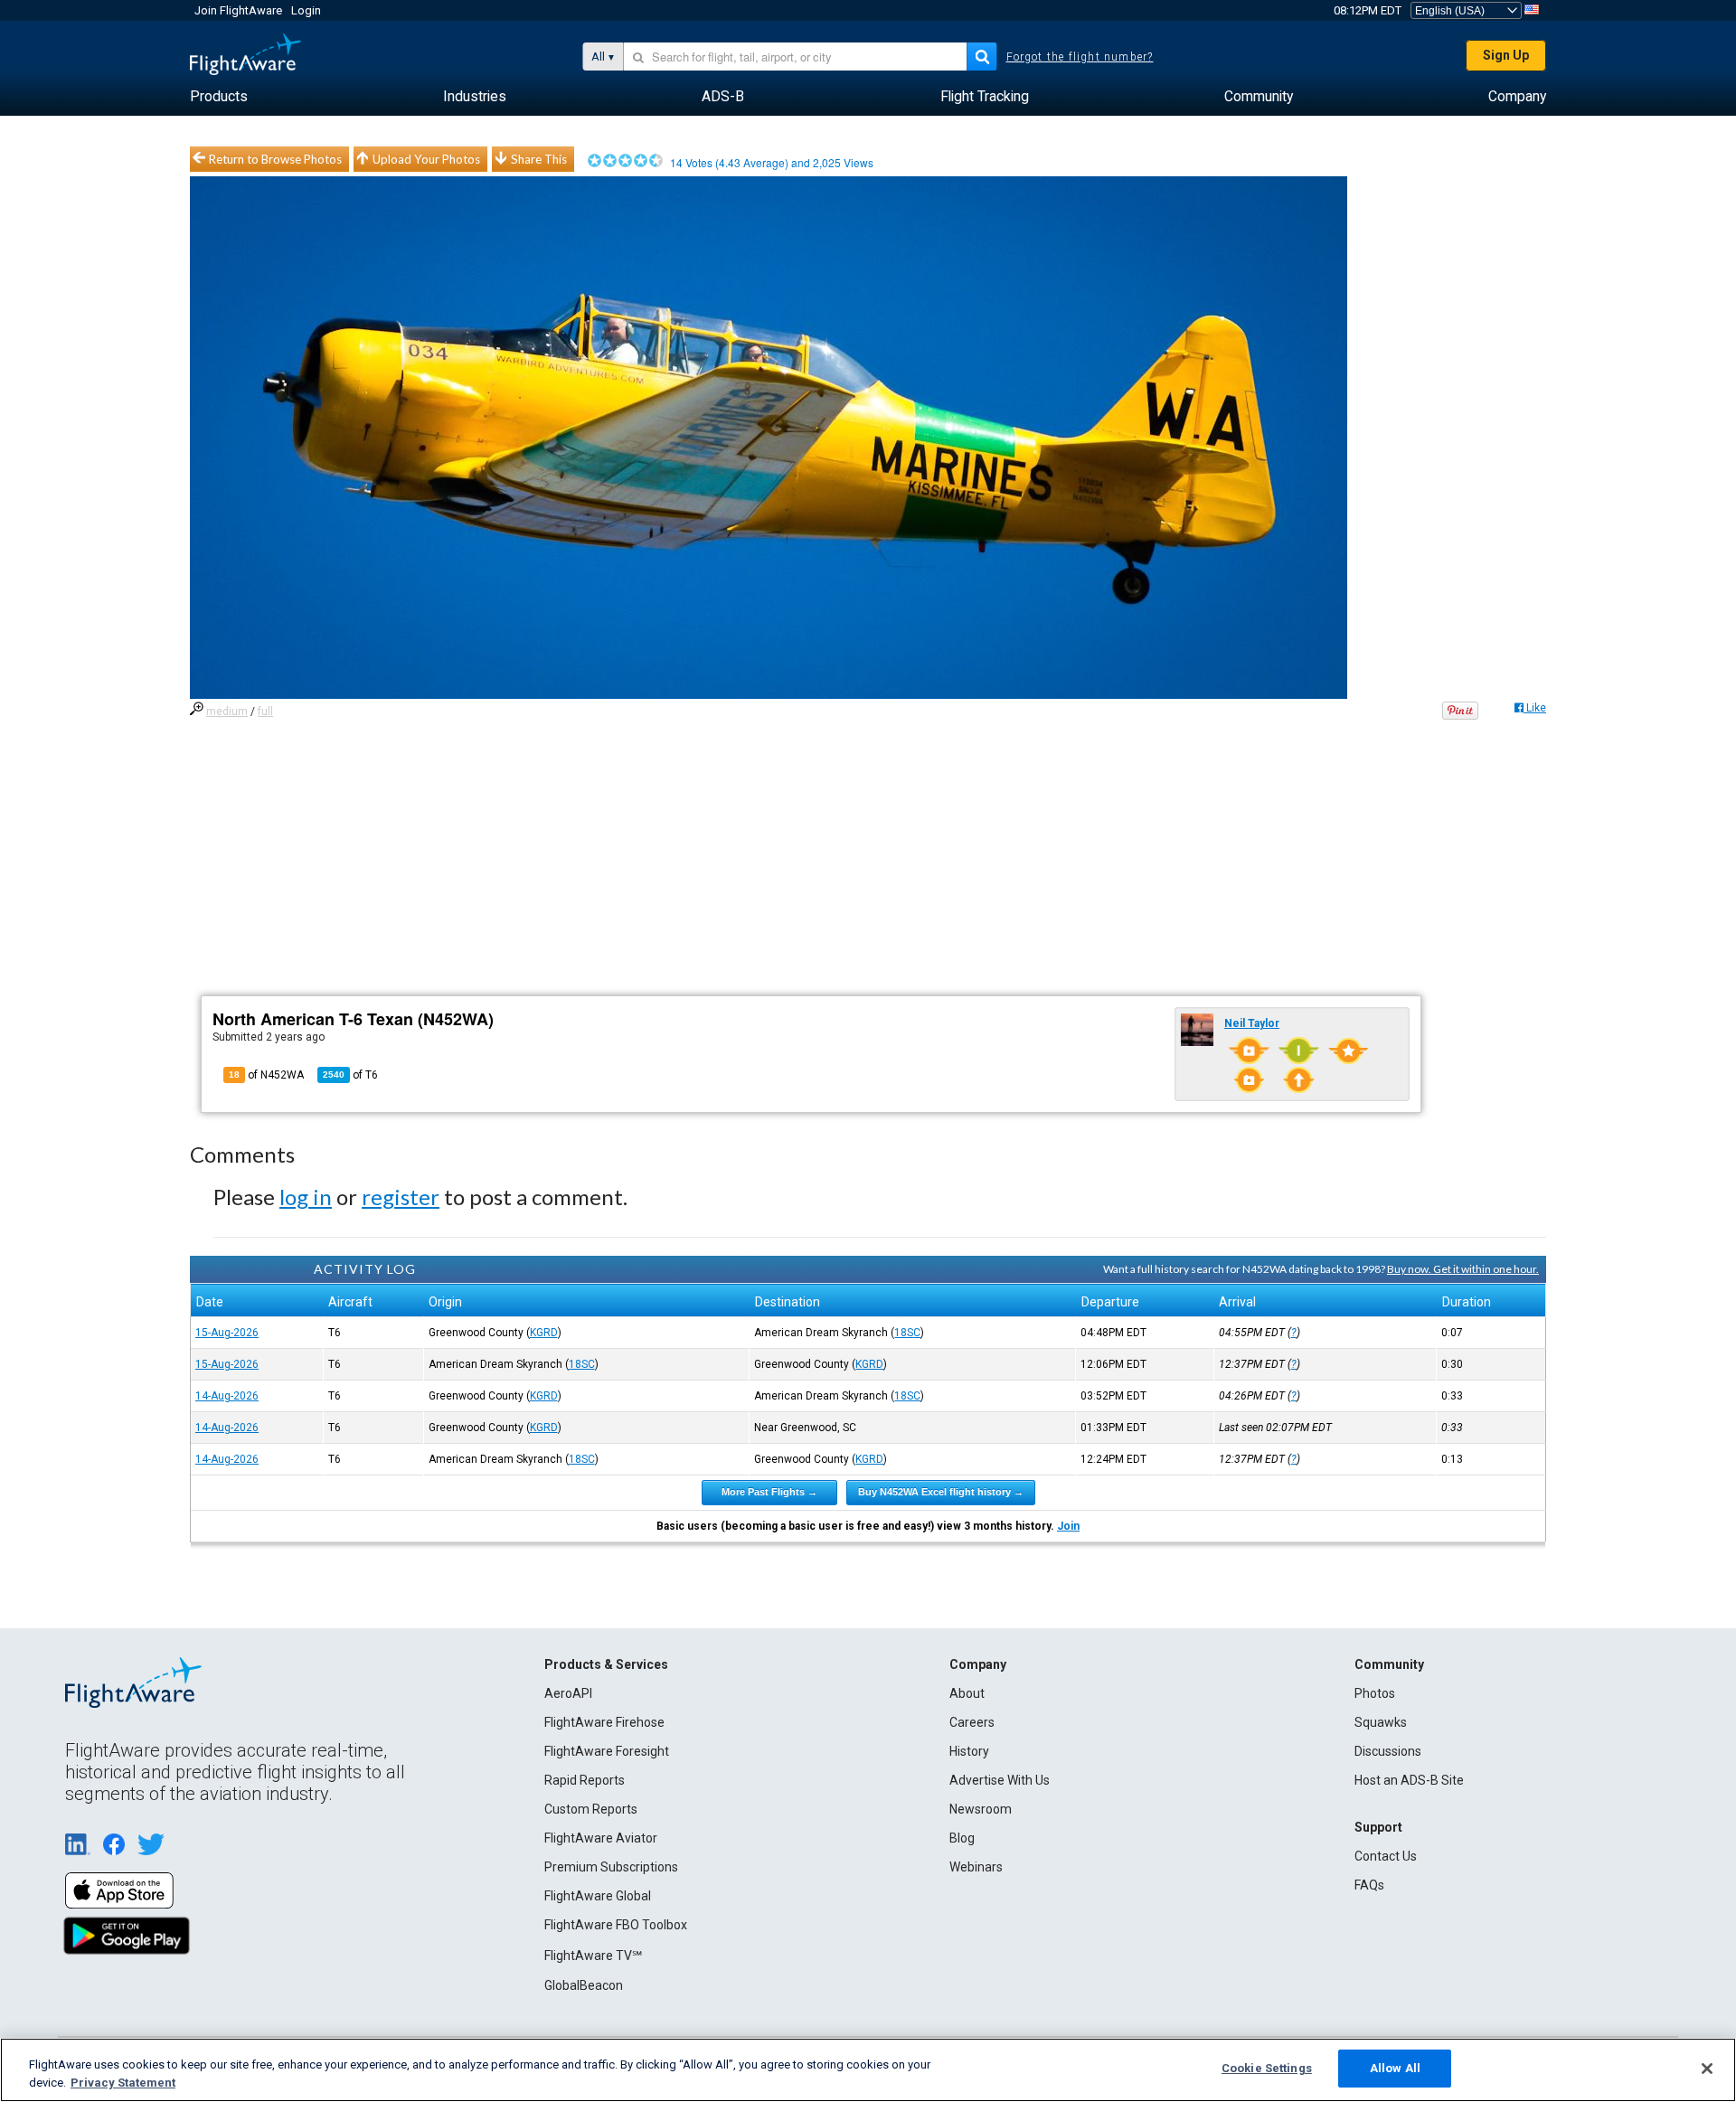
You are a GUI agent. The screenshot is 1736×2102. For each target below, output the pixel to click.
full (265, 712)
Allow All (1395, 2068)
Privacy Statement (123, 2083)
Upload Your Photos (426, 159)
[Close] (1707, 2069)
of (350, 1075)
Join (1068, 1526)
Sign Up (1506, 55)
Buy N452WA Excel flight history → (941, 1492)
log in (306, 1197)
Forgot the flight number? (1080, 57)
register (401, 1197)
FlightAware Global (598, 1896)
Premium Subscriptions (611, 1867)
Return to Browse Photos (275, 159)
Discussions (1388, 1751)
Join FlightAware (238, 10)
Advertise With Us (1000, 1780)
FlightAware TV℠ (593, 1956)
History (969, 1751)
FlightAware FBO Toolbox (616, 1925)
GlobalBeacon (584, 1985)
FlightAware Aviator (601, 1838)
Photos (1375, 1693)
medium (227, 712)
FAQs (1369, 1885)
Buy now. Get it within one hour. (1463, 1269)
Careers (972, 1722)
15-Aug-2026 (227, 1333)
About (967, 1693)
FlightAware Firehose (604, 1722)
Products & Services (606, 1664)
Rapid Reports (585, 1780)
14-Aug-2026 (227, 1396)
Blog (962, 1838)
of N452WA (266, 1075)
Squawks (1381, 1722)
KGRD (544, 1333)
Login (306, 10)
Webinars (976, 1867)
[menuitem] (219, 97)
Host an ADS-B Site (1409, 1780)
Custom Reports (591, 1809)
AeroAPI (568, 1693)
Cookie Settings (1267, 2068)
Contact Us (1386, 1856)
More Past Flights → (769, 1492)
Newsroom (981, 1809)
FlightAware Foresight (607, 1751)
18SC (907, 1333)
